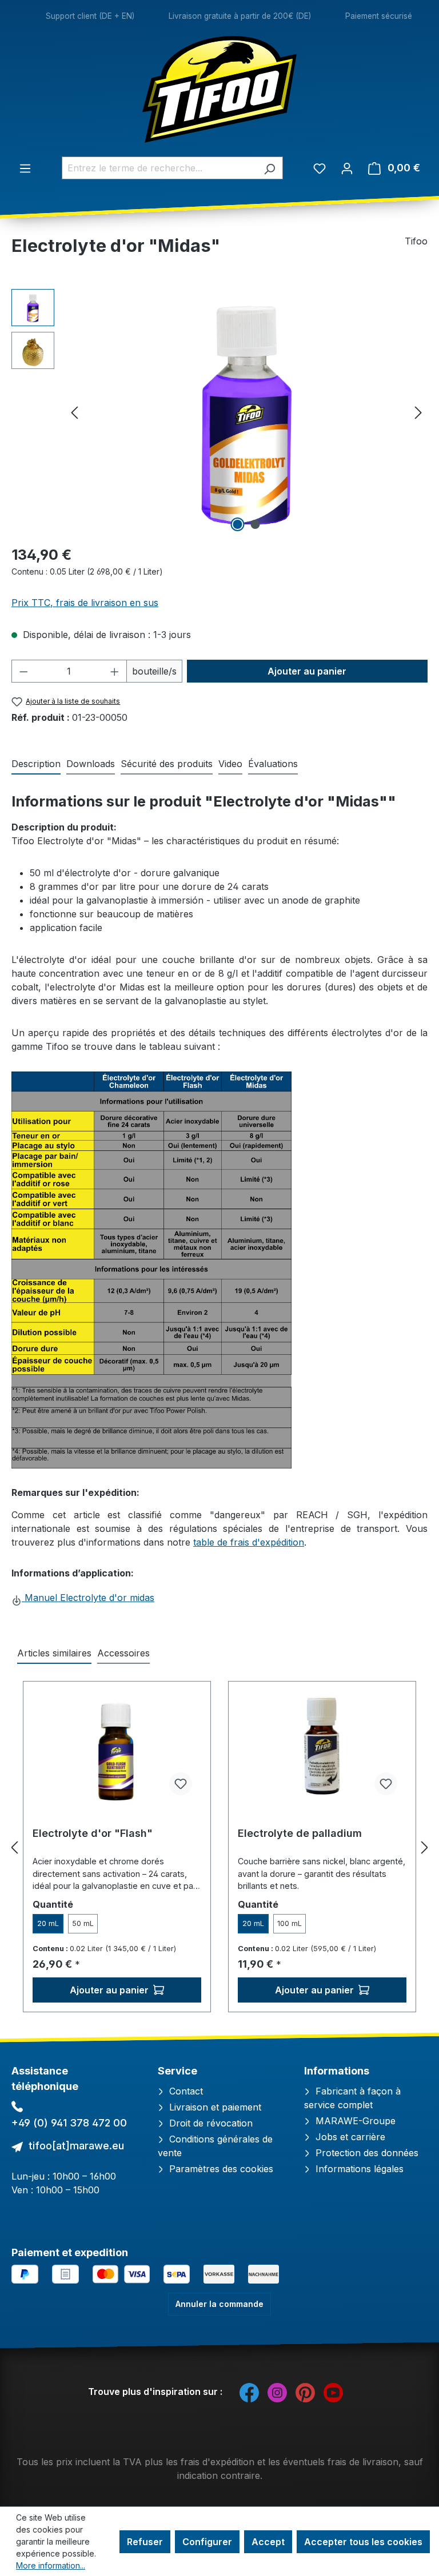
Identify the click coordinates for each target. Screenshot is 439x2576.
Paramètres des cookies (220, 2169)
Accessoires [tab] (123, 1653)
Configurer (207, 2542)
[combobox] (159, 168)
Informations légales (358, 2169)
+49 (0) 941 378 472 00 (69, 2123)
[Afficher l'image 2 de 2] (256, 524)
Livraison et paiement (214, 2107)
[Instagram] (277, 2392)
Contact (185, 2091)
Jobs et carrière (349, 2137)
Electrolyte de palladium (300, 1833)
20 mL (48, 1923)
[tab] (36, 764)
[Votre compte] (347, 168)
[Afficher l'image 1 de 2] (238, 524)
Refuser (145, 2542)
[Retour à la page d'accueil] (219, 89)
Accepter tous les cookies (363, 2542)
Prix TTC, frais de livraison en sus (85, 603)
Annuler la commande (219, 2304)
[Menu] (25, 168)
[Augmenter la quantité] (115, 671)
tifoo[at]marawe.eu (76, 2146)
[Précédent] (74, 412)
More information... (51, 2565)
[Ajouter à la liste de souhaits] (181, 1784)
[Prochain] (418, 412)
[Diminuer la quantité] (23, 671)
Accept (268, 2542)
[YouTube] (333, 2392)
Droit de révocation (209, 2123)
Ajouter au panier (307, 671)
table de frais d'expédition (249, 1542)
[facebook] (249, 2392)
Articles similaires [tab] (54, 1653)
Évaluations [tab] (273, 764)
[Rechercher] (270, 168)
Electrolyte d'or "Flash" (93, 1833)
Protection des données (366, 2153)
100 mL (290, 1923)
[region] (219, 412)
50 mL (83, 1923)
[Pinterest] (305, 2392)
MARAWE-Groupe (354, 2121)
